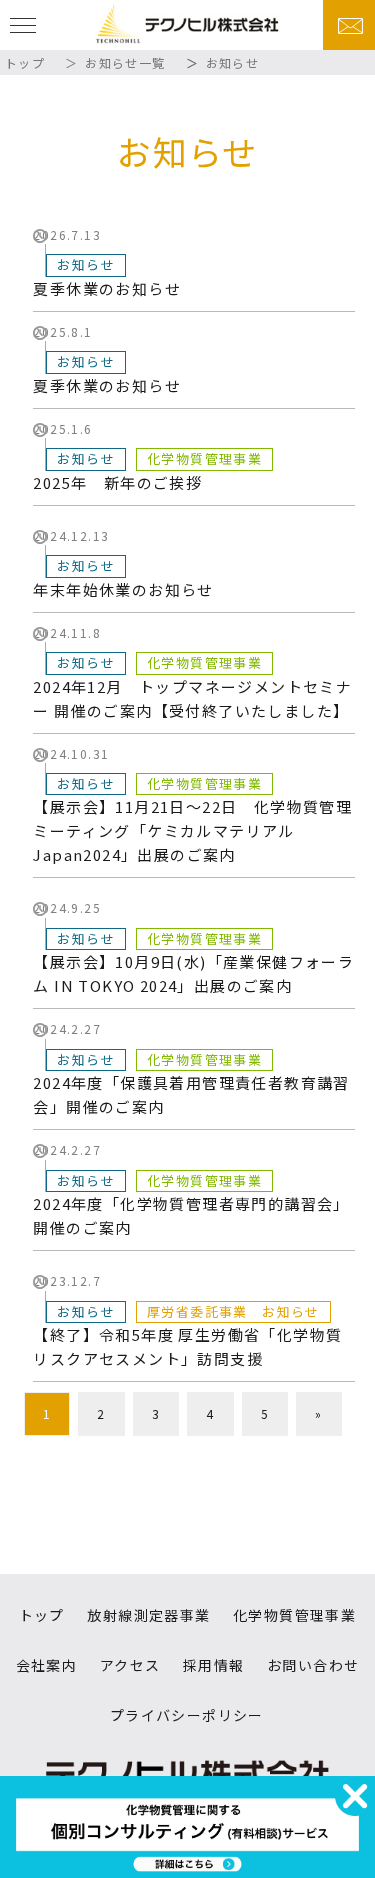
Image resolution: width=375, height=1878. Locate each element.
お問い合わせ (313, 1665)
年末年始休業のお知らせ (123, 589)
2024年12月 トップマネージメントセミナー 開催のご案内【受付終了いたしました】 (192, 698)
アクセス (130, 1665)
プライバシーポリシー (187, 1715)
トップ (25, 62)
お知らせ (86, 264)
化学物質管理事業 (204, 458)
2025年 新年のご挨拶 (117, 482)
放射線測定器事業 (148, 1615)
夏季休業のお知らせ (107, 288)
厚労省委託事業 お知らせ (233, 1311)
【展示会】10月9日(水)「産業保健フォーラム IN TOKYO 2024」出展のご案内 (193, 973)
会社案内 (47, 1665)
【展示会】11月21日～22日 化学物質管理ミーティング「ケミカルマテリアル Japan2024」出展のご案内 (192, 830)
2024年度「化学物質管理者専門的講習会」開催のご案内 (191, 1215)
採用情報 (214, 1665)
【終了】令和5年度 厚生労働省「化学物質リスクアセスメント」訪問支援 (187, 1346)
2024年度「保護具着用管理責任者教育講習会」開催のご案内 (191, 1094)
